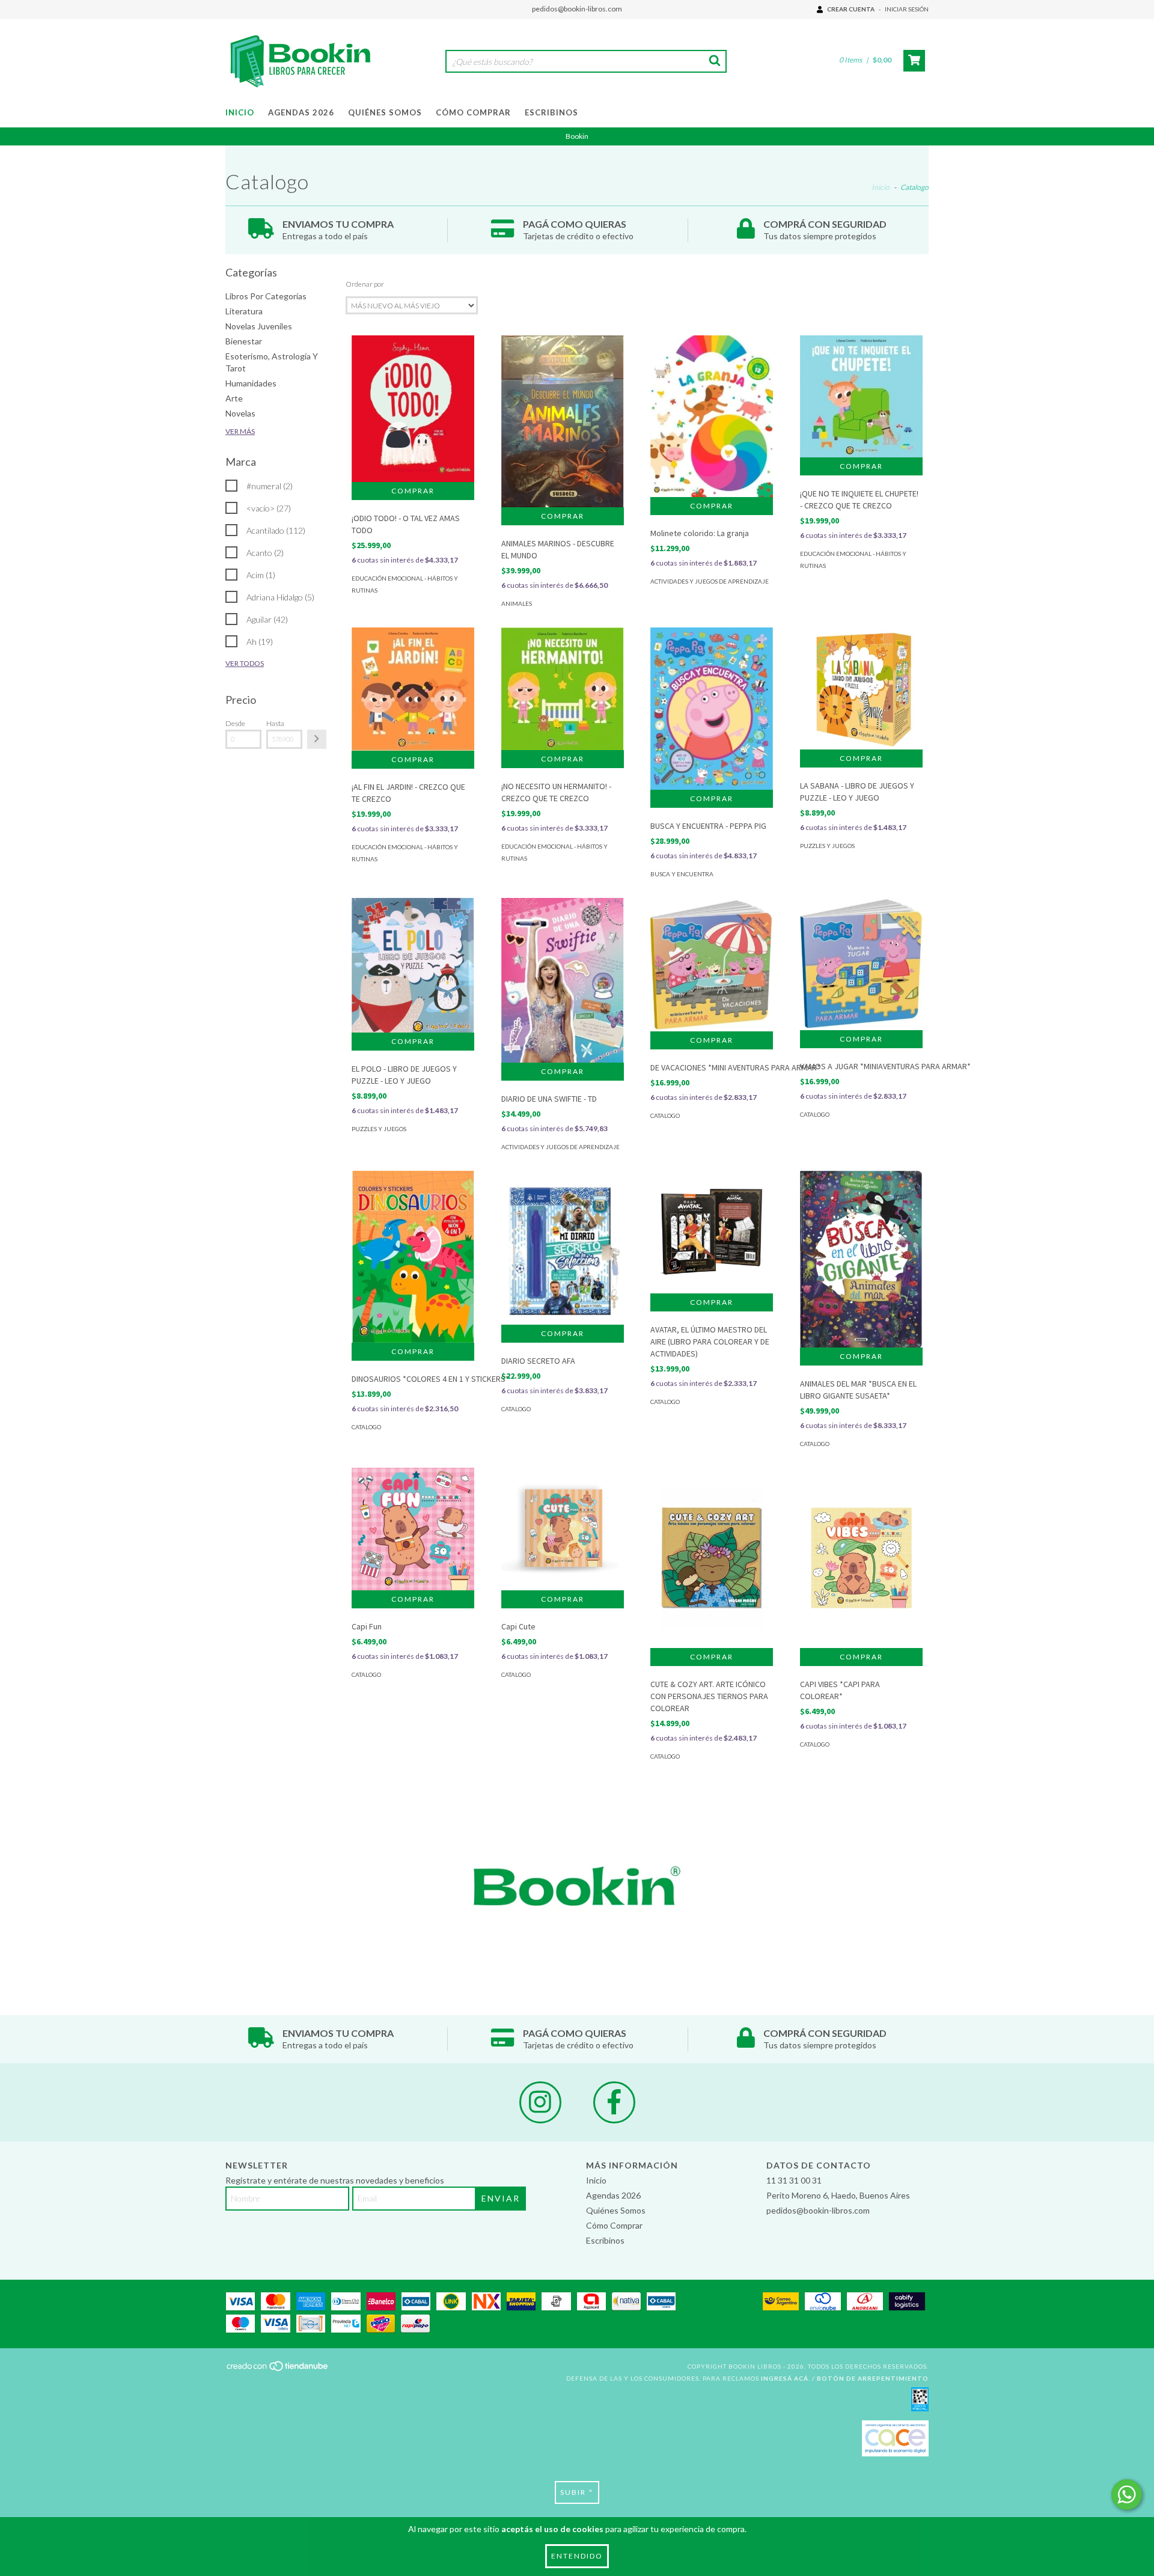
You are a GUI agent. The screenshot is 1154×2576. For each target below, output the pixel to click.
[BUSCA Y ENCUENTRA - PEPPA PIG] (712, 709)
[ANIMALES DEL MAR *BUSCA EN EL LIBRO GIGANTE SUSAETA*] (861, 1259)
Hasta (275, 723)
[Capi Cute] (563, 1529)
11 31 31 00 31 (794, 2180)
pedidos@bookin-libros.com (577, 9)
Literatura (244, 311)
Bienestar (244, 341)
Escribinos (551, 112)
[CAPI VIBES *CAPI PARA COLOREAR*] (861, 1576)
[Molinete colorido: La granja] (712, 416)
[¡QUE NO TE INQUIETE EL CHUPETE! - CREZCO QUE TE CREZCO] (861, 396)
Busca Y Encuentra (682, 874)
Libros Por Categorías (266, 296)
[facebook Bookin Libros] (614, 2102)
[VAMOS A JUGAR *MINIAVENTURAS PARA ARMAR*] (861, 964)
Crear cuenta (851, 9)
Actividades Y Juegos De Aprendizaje (710, 581)
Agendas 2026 (301, 112)
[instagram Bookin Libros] (540, 2102)
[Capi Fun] (413, 1529)
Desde (235, 723)
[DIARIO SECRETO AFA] (563, 1248)
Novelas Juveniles (259, 326)
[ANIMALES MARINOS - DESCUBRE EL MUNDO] (563, 421)
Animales (517, 603)
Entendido (577, 2556)
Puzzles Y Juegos (827, 846)
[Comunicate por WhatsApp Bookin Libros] (1127, 2495)
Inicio (240, 112)
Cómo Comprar (473, 112)
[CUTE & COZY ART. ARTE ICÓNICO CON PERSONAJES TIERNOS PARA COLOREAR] (712, 1576)
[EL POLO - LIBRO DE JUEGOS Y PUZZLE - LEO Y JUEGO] (413, 965)
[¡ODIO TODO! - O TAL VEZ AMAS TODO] (413, 408)
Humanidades (251, 383)
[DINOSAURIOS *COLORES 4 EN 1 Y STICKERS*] (413, 1257)
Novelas (240, 413)
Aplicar (317, 739)
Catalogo (665, 1116)
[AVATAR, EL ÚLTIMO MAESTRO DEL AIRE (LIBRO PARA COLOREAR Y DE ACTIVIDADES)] (712, 1232)
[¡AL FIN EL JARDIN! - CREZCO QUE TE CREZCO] (413, 689)
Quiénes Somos (385, 112)
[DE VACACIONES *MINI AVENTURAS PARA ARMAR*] (712, 965)
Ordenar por (365, 284)
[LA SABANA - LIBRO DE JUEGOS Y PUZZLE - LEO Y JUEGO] (861, 689)
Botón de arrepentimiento (873, 2378)
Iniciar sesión (907, 9)
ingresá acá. (786, 2378)
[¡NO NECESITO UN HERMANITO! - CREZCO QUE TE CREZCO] (563, 689)
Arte (234, 398)
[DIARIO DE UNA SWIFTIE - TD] (563, 980)
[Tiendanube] (278, 2369)
